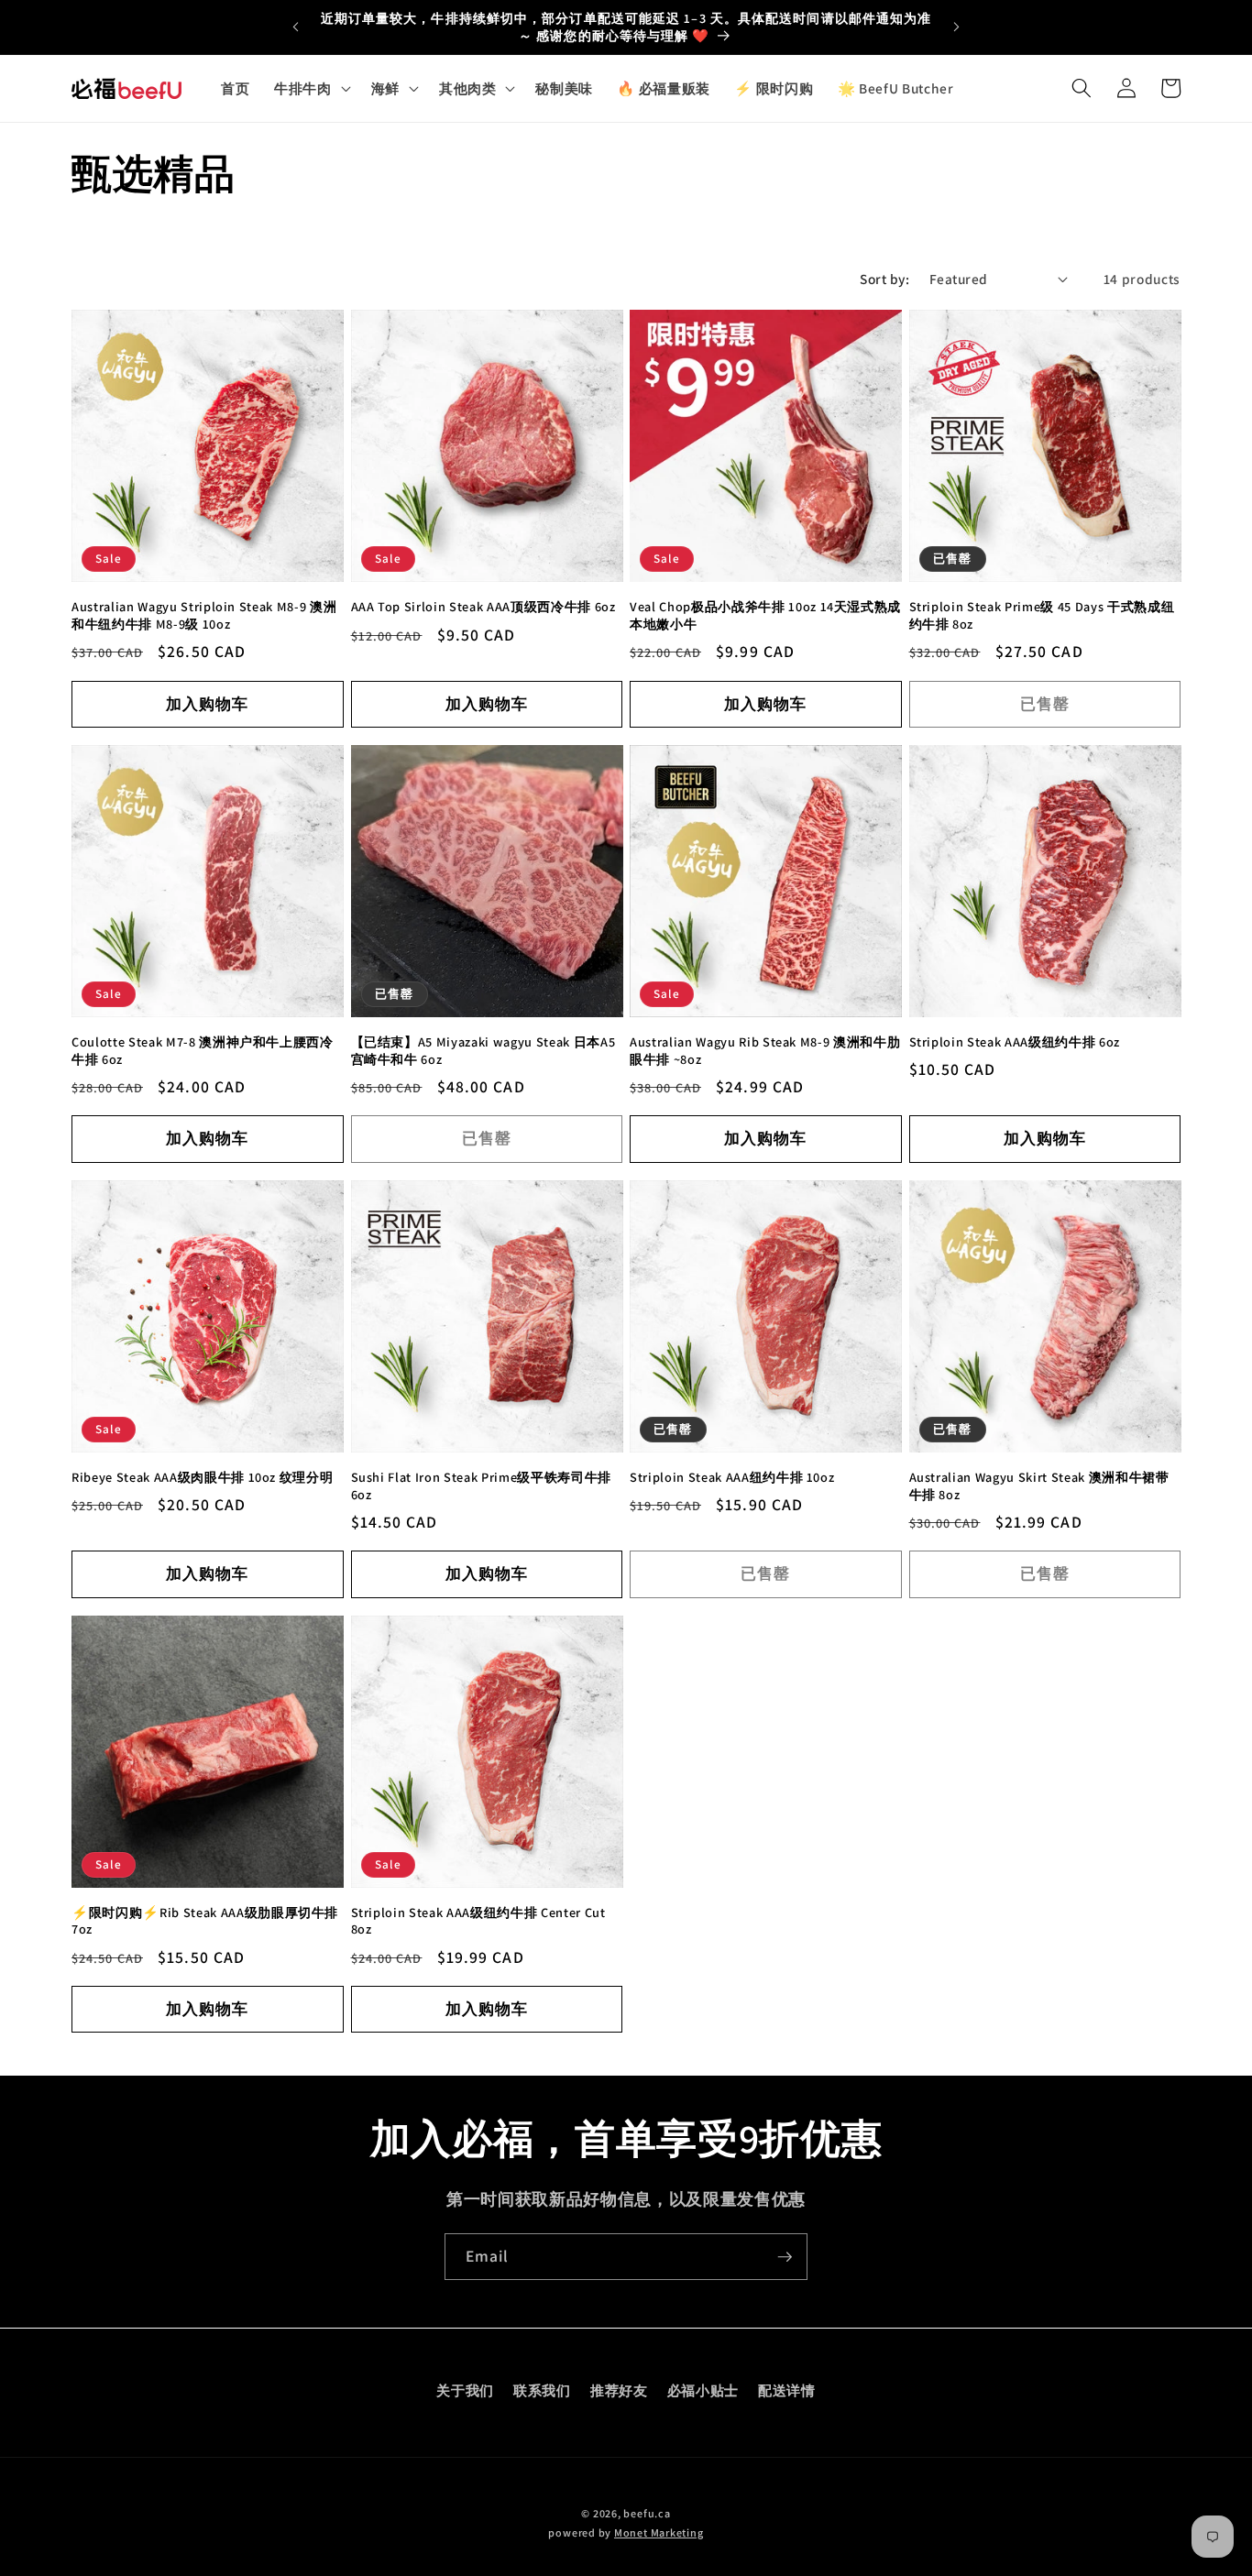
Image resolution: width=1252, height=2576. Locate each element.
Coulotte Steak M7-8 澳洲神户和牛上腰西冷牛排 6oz (203, 1051)
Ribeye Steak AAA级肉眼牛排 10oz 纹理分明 (202, 1477)
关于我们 (465, 2389)
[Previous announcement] (295, 27)
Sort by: (884, 279)
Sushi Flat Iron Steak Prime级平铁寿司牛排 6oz (481, 1486)
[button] (311, 88)
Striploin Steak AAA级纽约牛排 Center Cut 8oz (478, 1921)
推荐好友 (619, 2389)
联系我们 (542, 2389)
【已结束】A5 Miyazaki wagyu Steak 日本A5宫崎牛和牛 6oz (483, 1051)
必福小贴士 (703, 2389)
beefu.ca (647, 2513)
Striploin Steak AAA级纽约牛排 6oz (1015, 1042)
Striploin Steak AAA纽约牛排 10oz (732, 1477)
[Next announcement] (957, 27)
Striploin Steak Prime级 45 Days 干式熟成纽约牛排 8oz (1042, 615)
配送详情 (787, 2389)
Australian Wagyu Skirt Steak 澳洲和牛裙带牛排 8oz (1039, 1486)
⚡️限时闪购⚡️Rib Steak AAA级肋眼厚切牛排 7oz (205, 1921)
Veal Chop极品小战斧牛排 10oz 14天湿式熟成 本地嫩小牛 (765, 615)
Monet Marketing (659, 2532)
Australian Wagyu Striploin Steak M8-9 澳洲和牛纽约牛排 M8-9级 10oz (204, 615)
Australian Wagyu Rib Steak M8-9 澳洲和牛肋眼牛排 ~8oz (765, 1051)
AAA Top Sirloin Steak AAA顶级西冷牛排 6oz (483, 607)
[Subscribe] (785, 2257)
